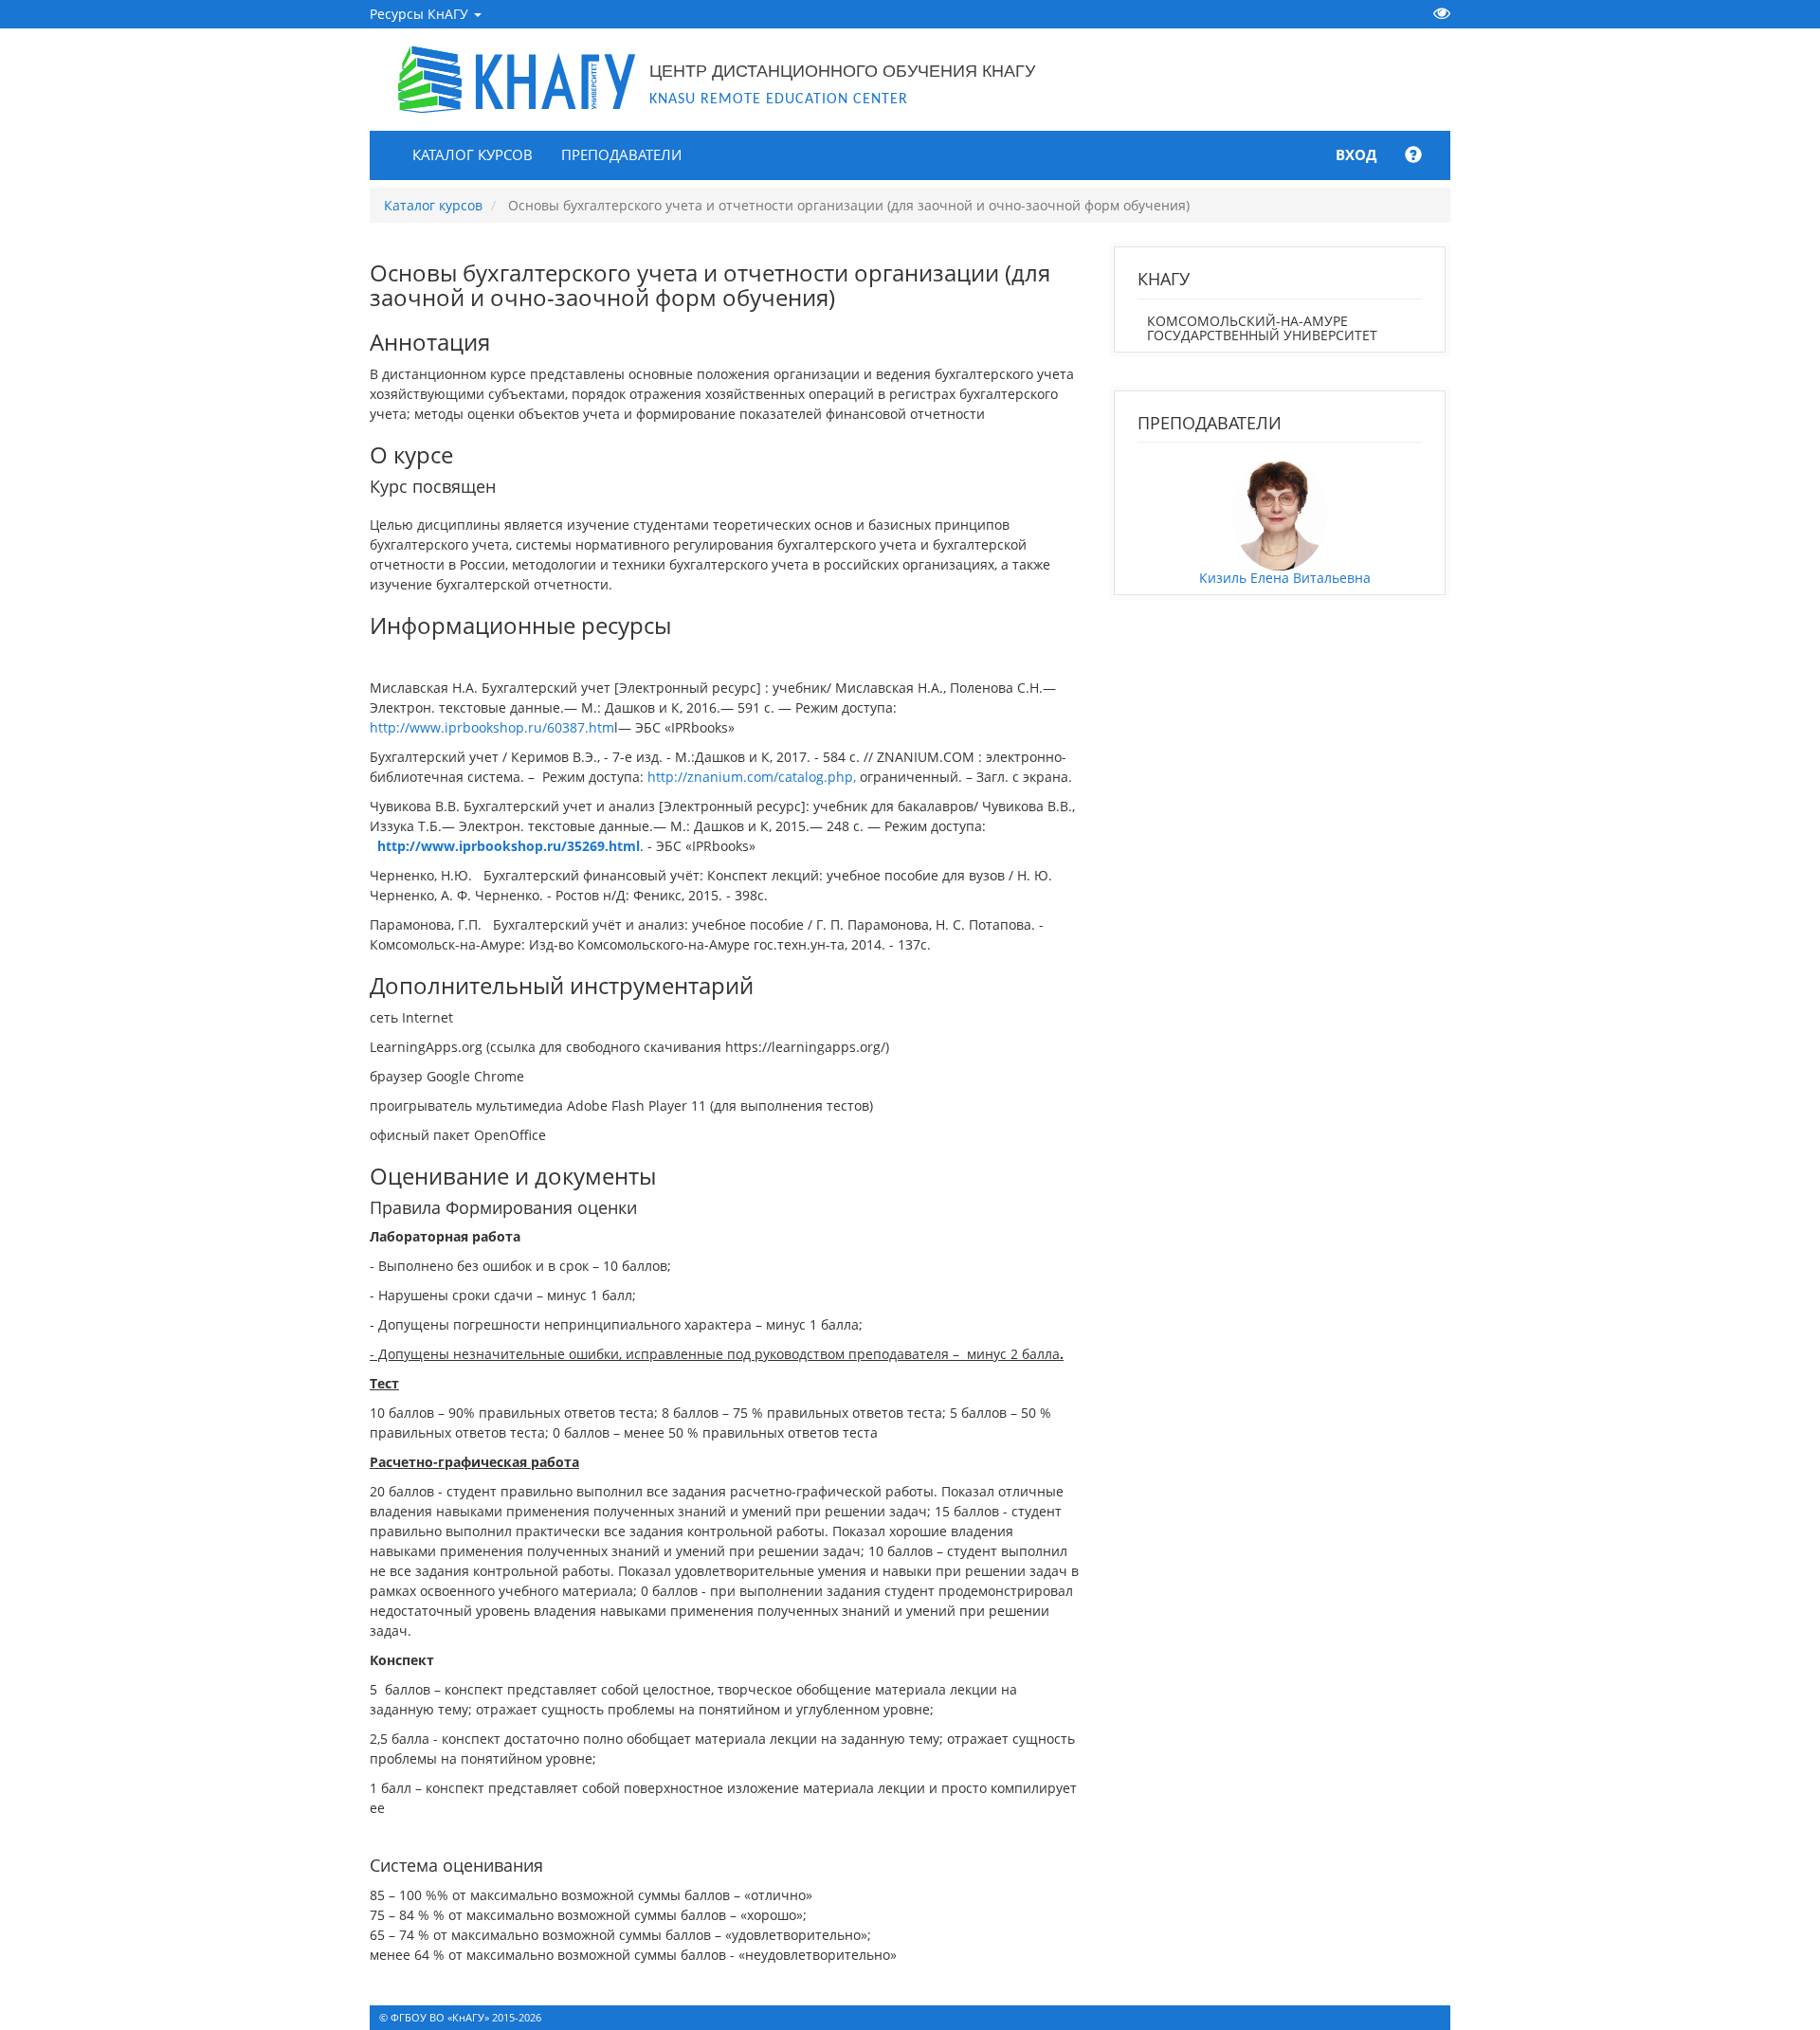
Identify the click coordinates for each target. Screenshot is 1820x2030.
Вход (1356, 154)
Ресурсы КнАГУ (421, 14)
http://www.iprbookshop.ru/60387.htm (492, 727)
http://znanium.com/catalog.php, (752, 777)
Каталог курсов (473, 154)
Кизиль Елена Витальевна (1285, 578)
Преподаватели (621, 154)
